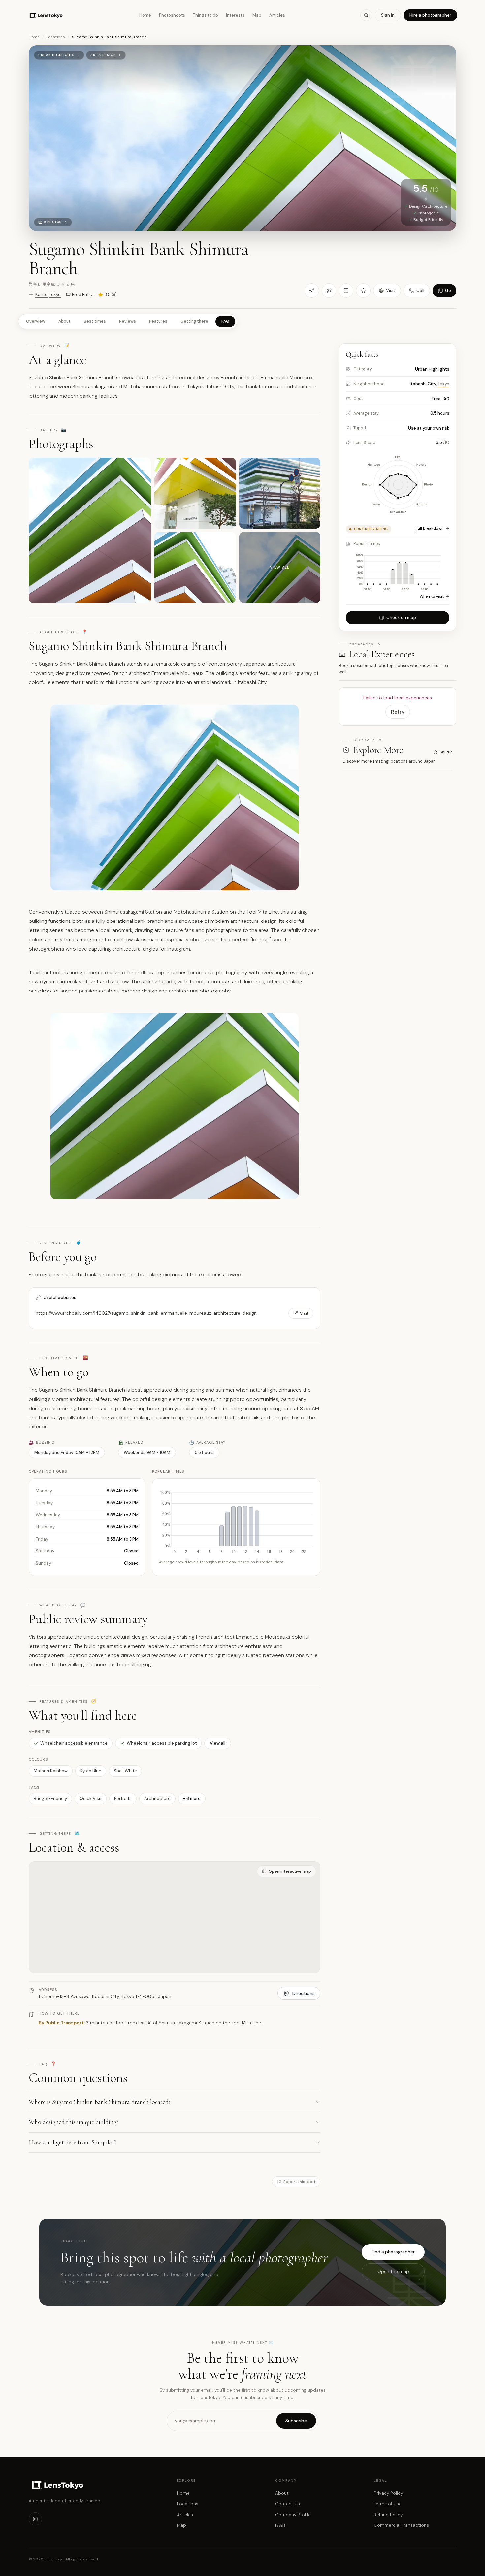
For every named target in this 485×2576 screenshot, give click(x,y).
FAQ (225, 321)
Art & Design (103, 55)
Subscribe (296, 2421)
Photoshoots (172, 15)
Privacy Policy (388, 2493)
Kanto (41, 294)
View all (218, 1743)
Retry (398, 712)
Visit (391, 290)
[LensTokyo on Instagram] (35, 2519)
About (65, 321)
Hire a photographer (430, 15)
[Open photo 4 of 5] (195, 567)
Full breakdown (430, 528)
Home (145, 15)
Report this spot (299, 2182)
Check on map (401, 618)
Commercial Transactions (401, 2525)
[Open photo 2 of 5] (195, 493)
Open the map (393, 2271)
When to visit (432, 596)
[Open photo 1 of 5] (90, 530)
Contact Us (288, 2504)
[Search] (366, 15)
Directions (304, 1993)
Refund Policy (388, 2515)
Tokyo (55, 294)
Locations (56, 37)
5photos (53, 222)
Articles (277, 15)
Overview (36, 321)
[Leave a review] (363, 291)
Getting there (194, 321)
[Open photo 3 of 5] (280, 493)
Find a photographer (393, 2252)
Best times (95, 321)
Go (448, 290)
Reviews (128, 321)
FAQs (280, 2525)
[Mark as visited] (329, 291)
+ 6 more (192, 1799)
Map (257, 15)
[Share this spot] (312, 291)
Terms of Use (388, 2504)
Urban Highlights (56, 55)
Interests (235, 15)
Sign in (388, 15)
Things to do (206, 15)
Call (420, 290)
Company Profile (293, 2515)
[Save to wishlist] (346, 291)
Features (158, 321)
